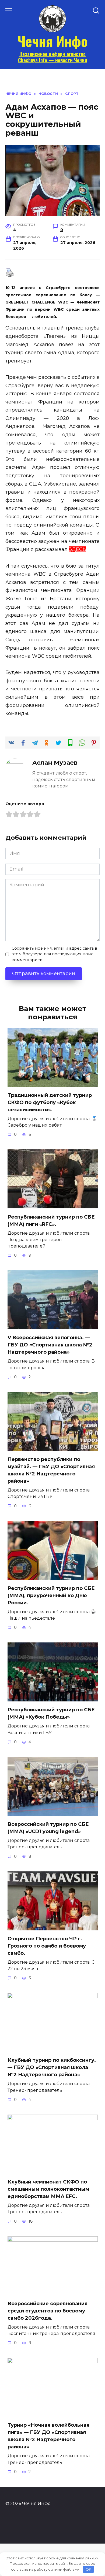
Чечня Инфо (52, 41)
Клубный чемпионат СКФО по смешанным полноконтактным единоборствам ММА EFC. (48, 2189)
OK (88, 2569)
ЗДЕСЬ (78, 549)
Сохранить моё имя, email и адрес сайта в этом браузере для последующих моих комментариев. (54, 954)
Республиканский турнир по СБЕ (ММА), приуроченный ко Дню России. (51, 1596)
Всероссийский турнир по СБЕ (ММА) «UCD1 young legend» (48, 1828)
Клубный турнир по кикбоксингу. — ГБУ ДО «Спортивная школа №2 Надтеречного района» (52, 2067)
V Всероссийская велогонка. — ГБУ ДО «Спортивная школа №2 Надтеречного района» (50, 1345)
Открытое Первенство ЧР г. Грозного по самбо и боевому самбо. (47, 1946)
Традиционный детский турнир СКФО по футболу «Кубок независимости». (50, 1102)
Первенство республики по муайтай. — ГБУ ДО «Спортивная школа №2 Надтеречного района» (51, 1470)
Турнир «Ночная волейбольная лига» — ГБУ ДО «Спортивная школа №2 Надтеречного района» (48, 2436)
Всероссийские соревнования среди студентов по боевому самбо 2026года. (48, 2311)
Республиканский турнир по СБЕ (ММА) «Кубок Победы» (51, 1713)
